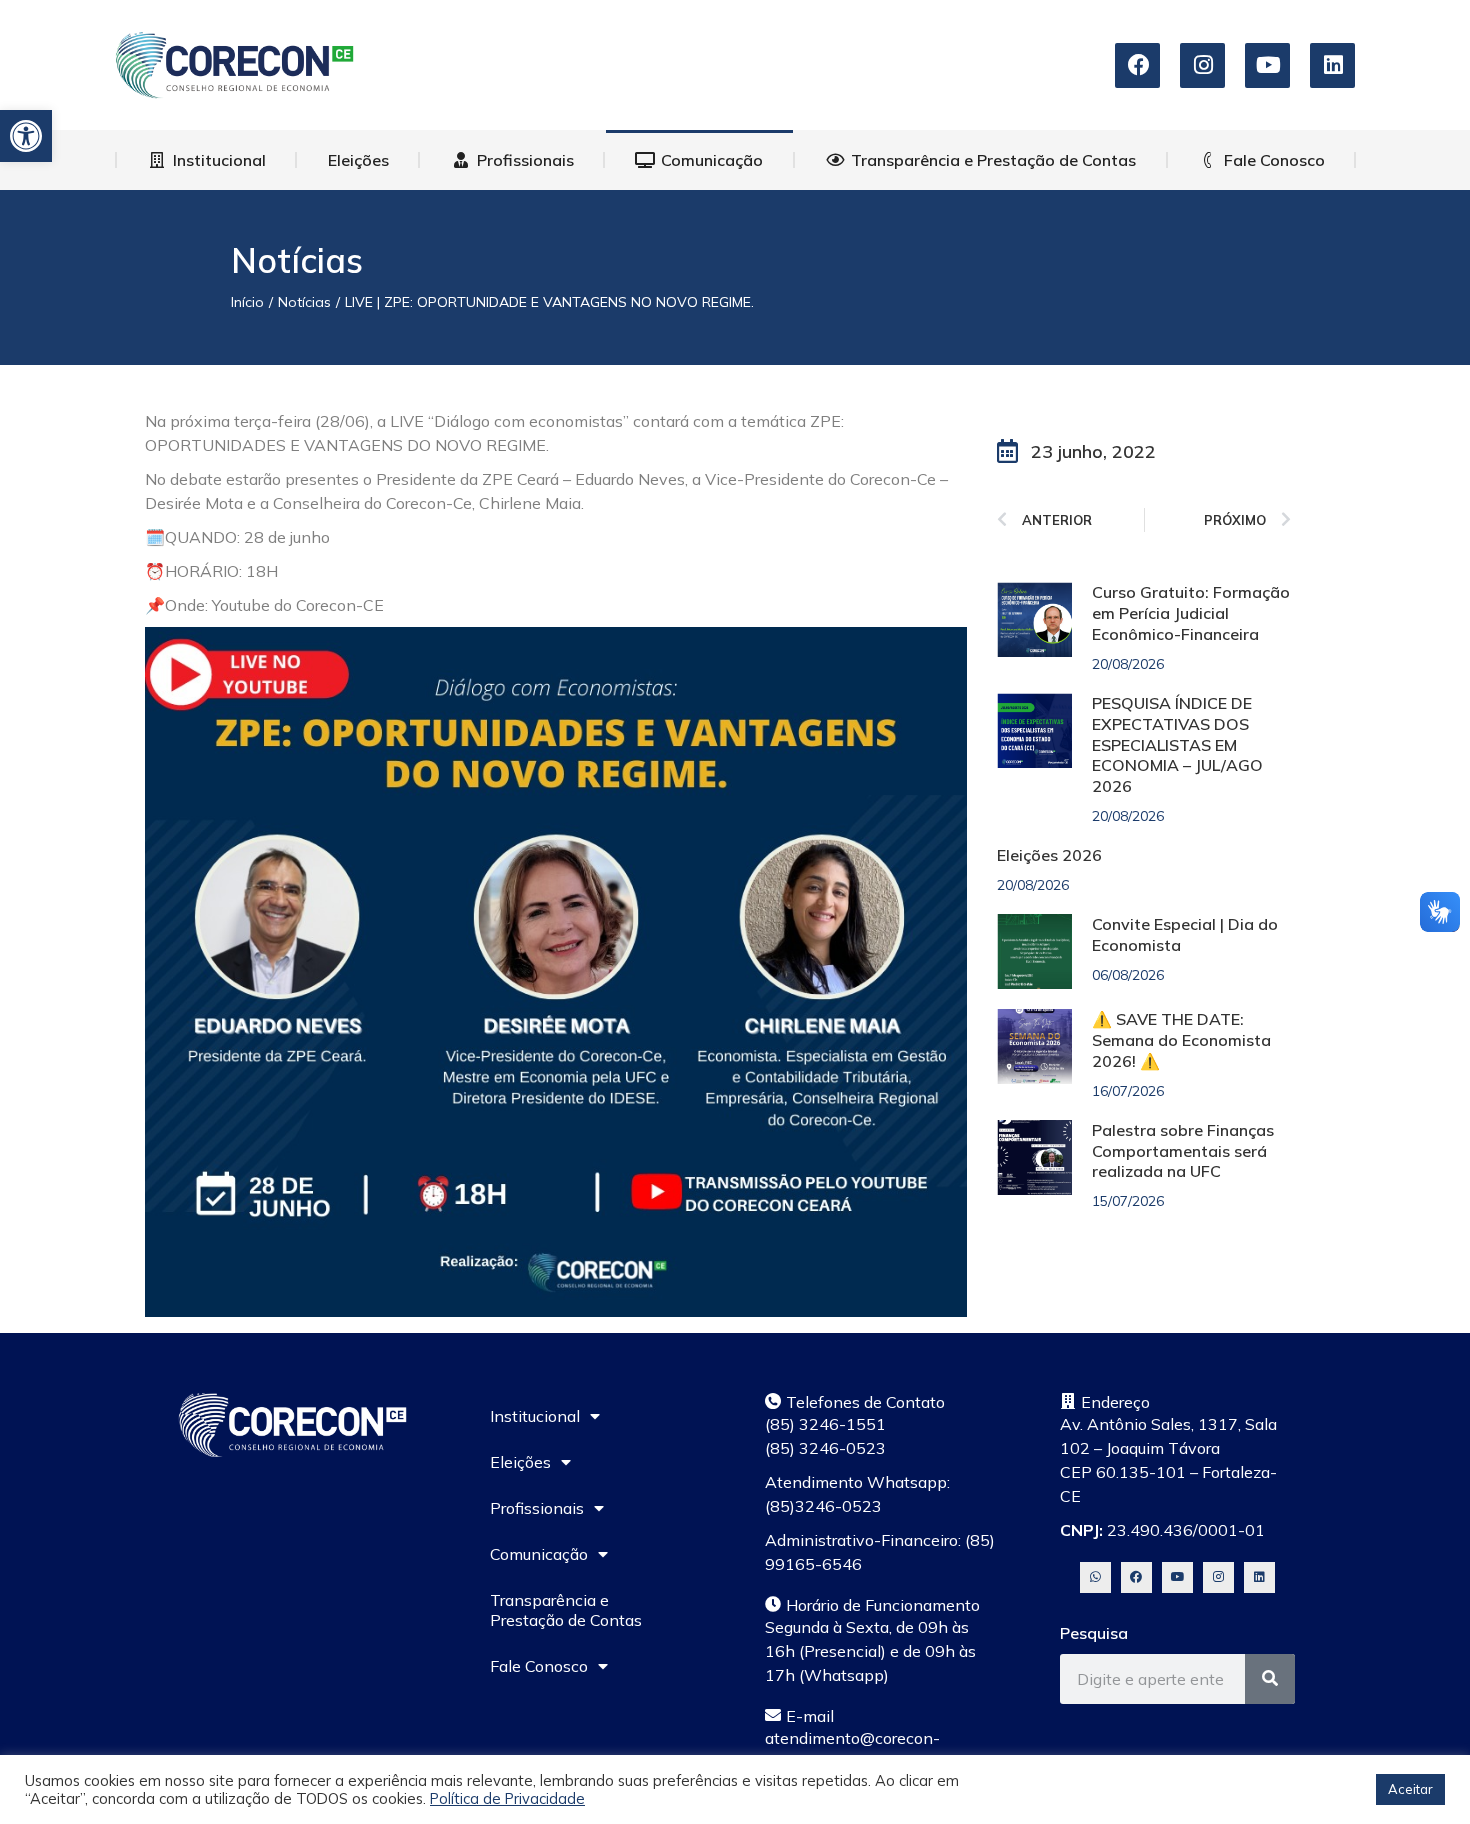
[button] (26, 136)
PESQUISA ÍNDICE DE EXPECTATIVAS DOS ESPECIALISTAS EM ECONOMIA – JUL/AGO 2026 (1177, 744)
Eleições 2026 (1049, 855)
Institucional (535, 1416)
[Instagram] (1218, 1577)
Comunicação (539, 1554)
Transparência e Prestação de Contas (566, 1610)
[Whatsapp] (1095, 1577)
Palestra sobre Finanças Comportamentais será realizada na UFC (1183, 1151)
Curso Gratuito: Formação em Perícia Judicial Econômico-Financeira (1191, 613)
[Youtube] (1177, 1577)
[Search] (1270, 1679)
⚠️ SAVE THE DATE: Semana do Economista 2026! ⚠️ (1181, 1040)
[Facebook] (1136, 1577)
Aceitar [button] (1410, 1789)
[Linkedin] (1259, 1577)
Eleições (520, 1462)
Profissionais (537, 1508)
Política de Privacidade (507, 1798)
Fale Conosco (539, 1666)
